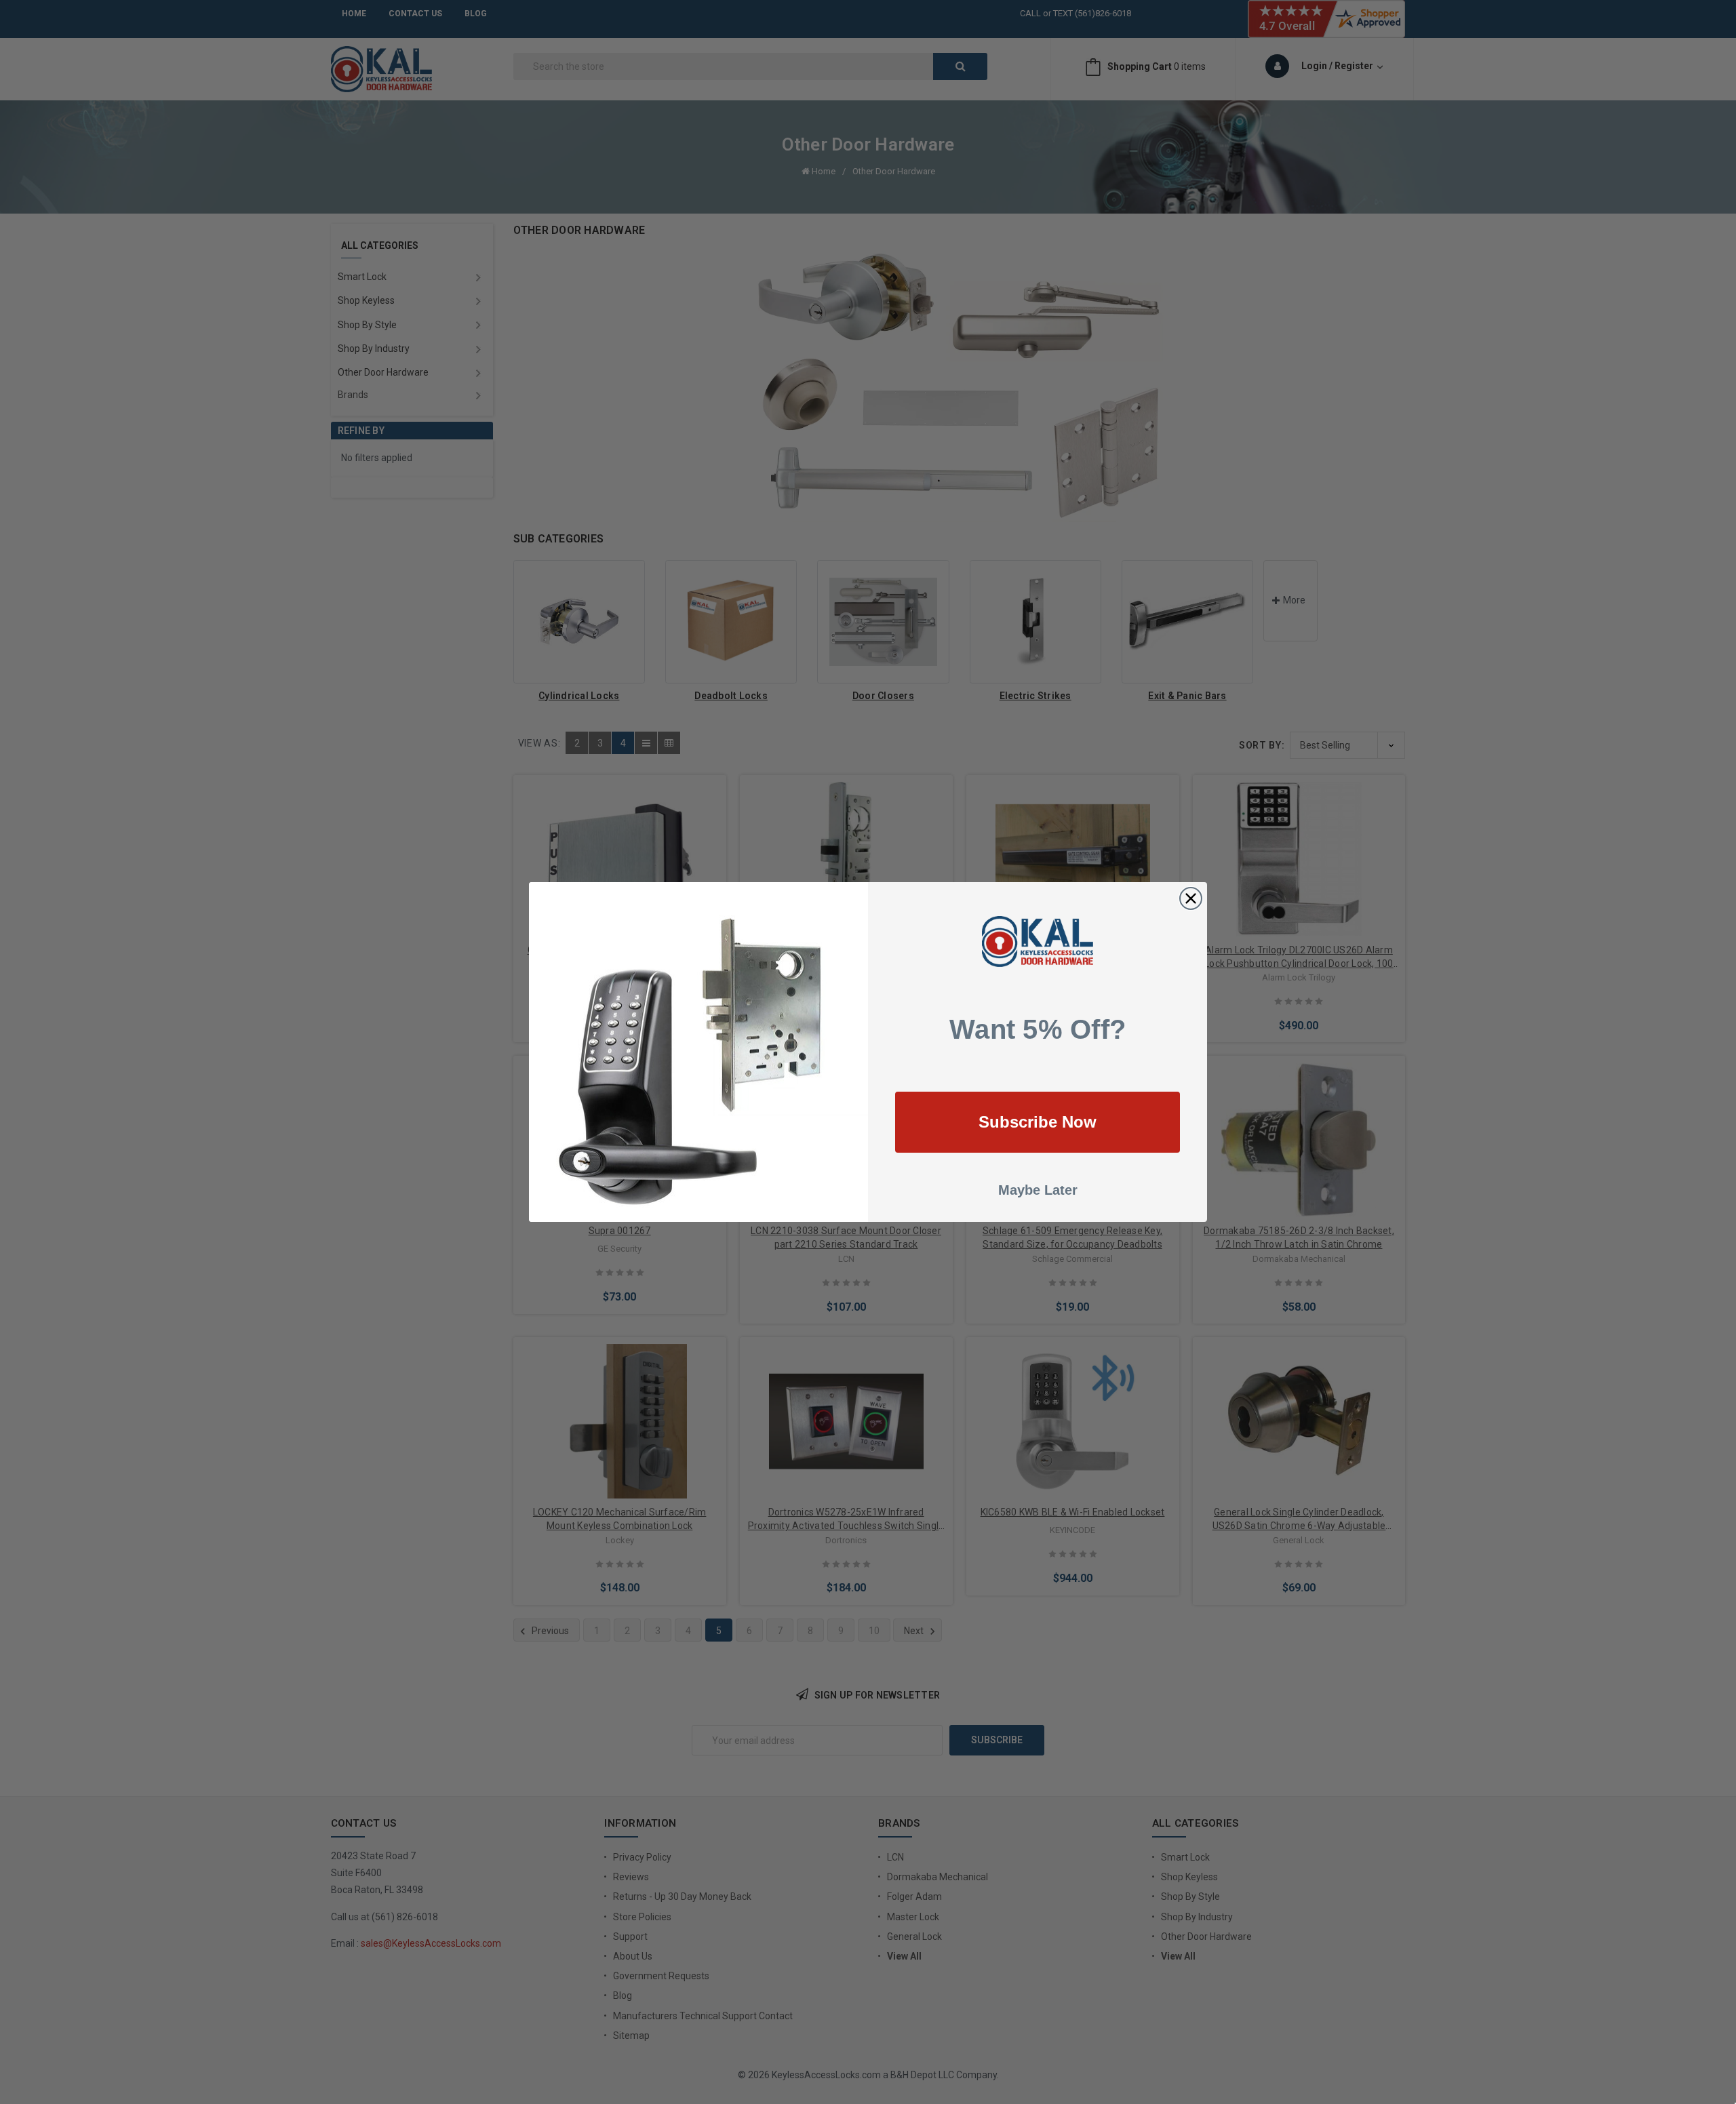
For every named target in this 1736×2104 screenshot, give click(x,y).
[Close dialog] (1191, 898)
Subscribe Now (1038, 1122)
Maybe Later (1038, 1190)
